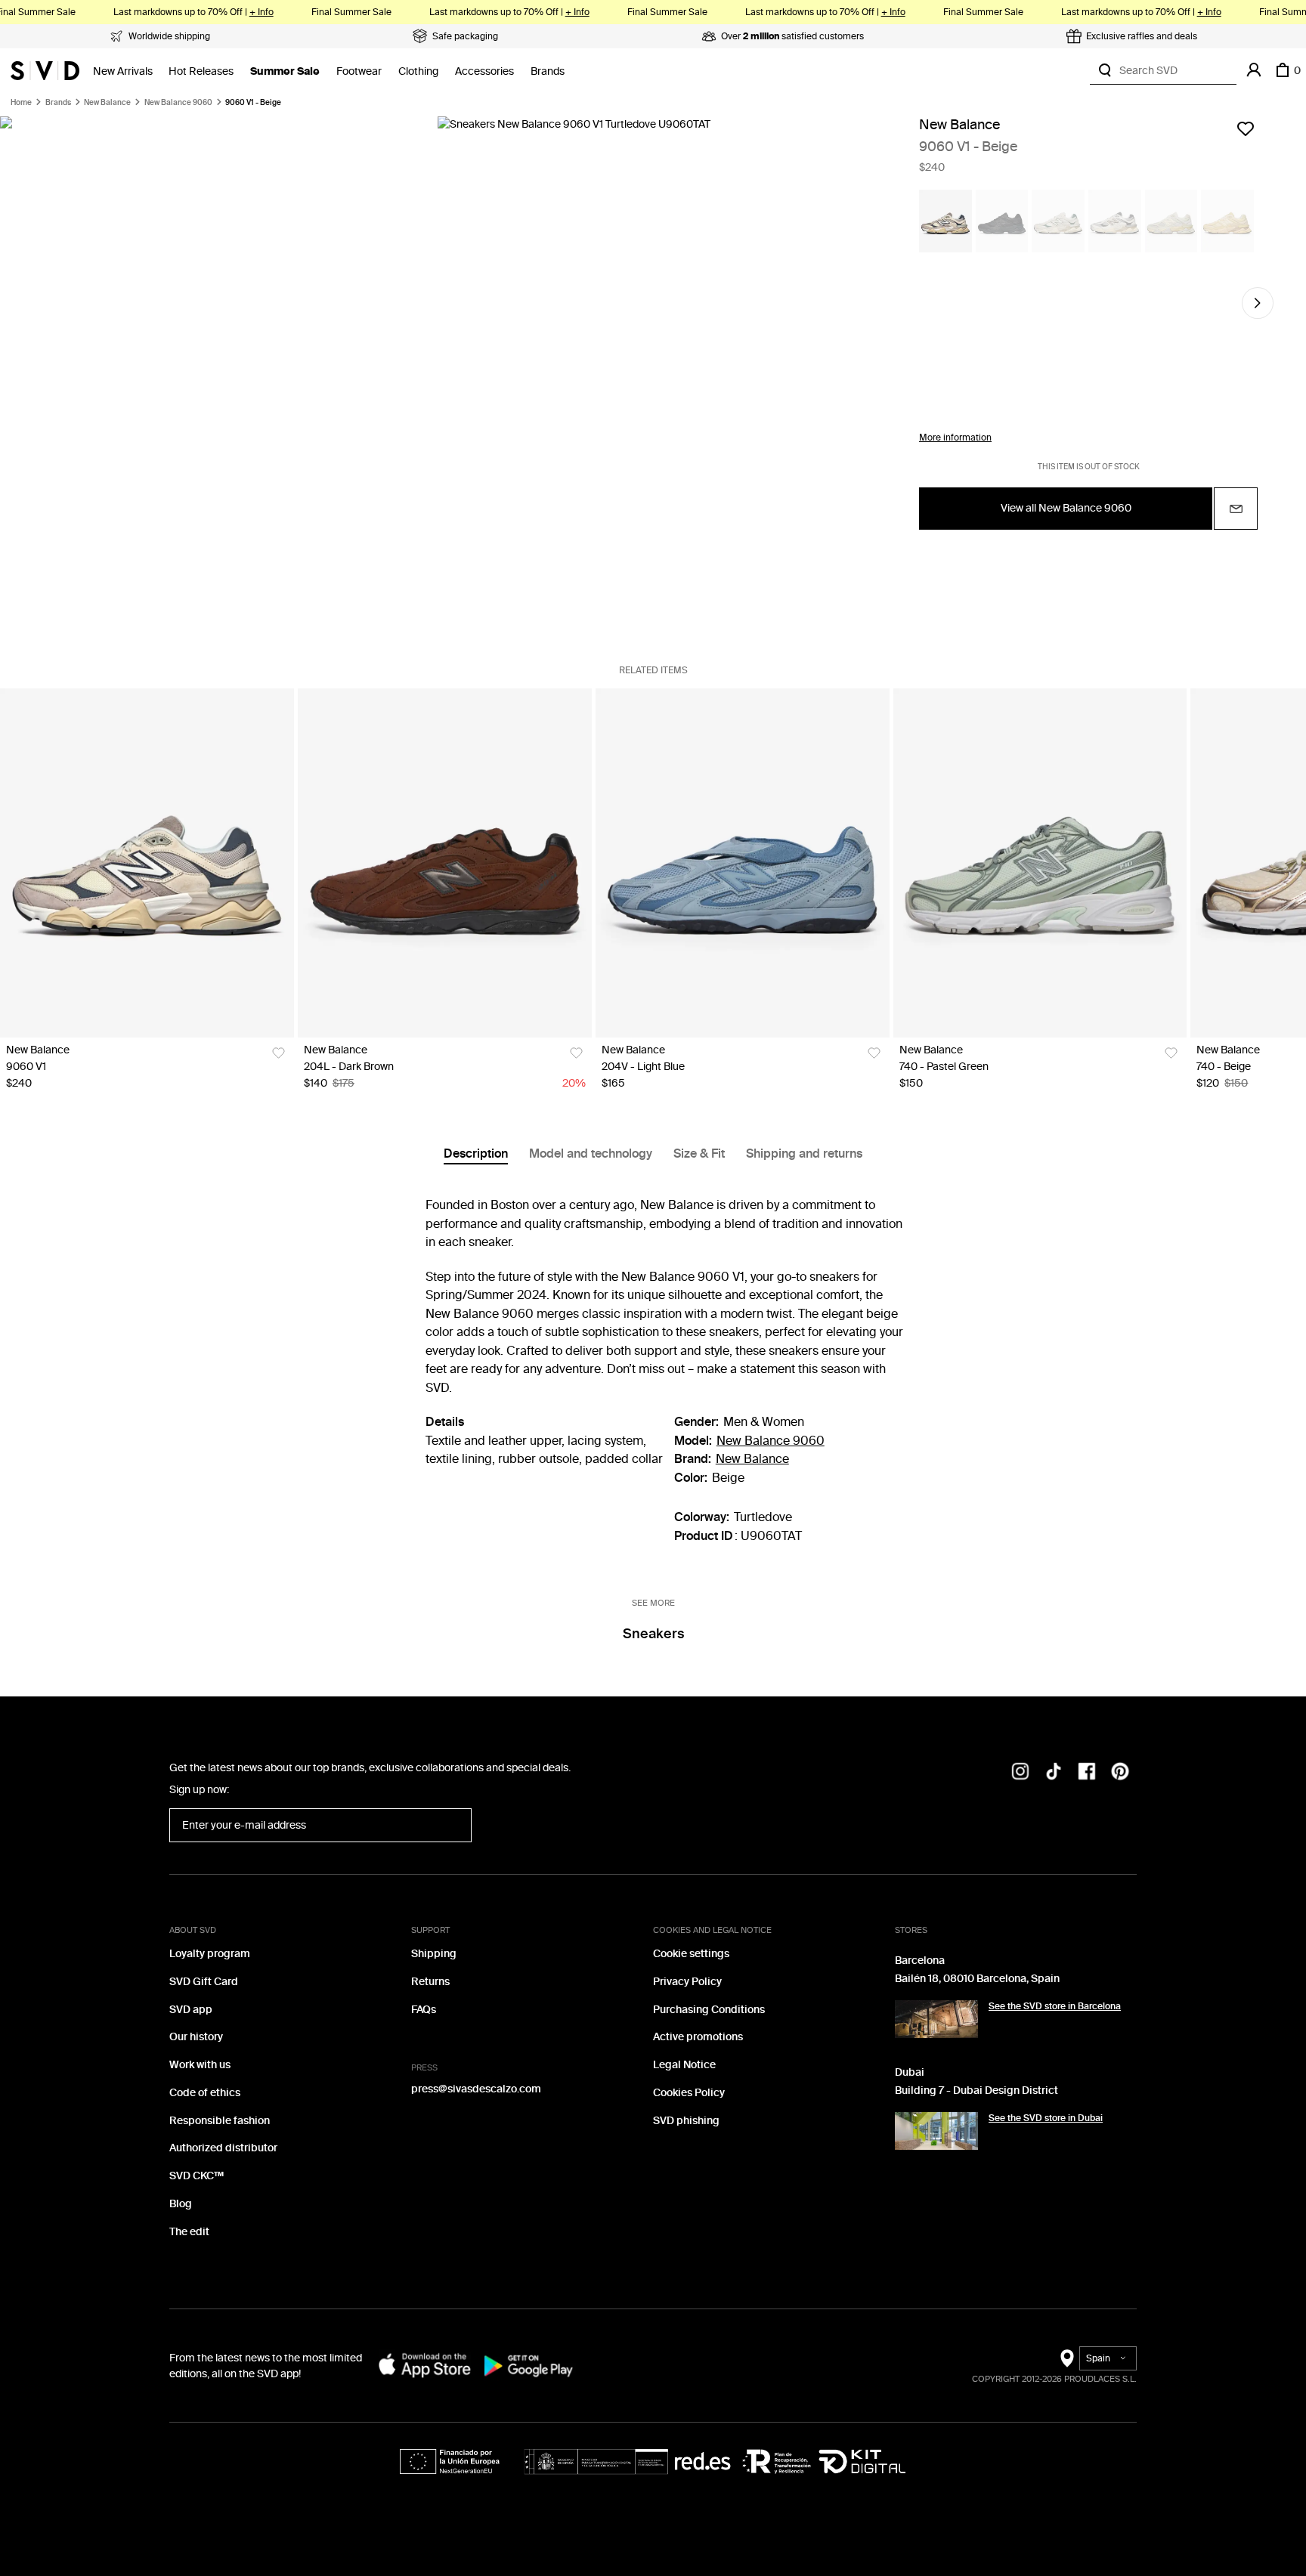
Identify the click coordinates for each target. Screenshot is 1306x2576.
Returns (430, 1982)
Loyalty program (210, 1954)
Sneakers (653, 1634)
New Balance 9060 (178, 103)
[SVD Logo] (45, 70)
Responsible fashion (220, 2121)
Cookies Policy (689, 2093)
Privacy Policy (687, 1982)
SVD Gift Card (204, 1982)
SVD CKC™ (197, 2176)
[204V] (743, 863)
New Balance (107, 103)
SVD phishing (686, 2121)
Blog (181, 2204)
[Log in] (1254, 70)
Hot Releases (201, 71)
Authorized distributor (223, 2148)
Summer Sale (285, 71)
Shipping (434, 1954)
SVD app (191, 2010)
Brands (548, 71)
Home (21, 103)
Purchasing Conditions (709, 2010)
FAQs (424, 2010)
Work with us (200, 2065)
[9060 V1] (147, 863)
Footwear (359, 71)
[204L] (445, 863)
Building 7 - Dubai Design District (976, 2090)
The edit (189, 2232)
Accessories (484, 71)
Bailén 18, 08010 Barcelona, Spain (977, 1979)
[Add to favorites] (1246, 128)
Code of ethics (205, 2093)
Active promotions (698, 2037)
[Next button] (1258, 303)
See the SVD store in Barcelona (1055, 2006)
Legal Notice (684, 2065)
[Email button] (1236, 509)
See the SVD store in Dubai (1046, 2118)
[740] (1040, 863)
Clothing (418, 71)
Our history (196, 2037)
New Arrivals (123, 71)
